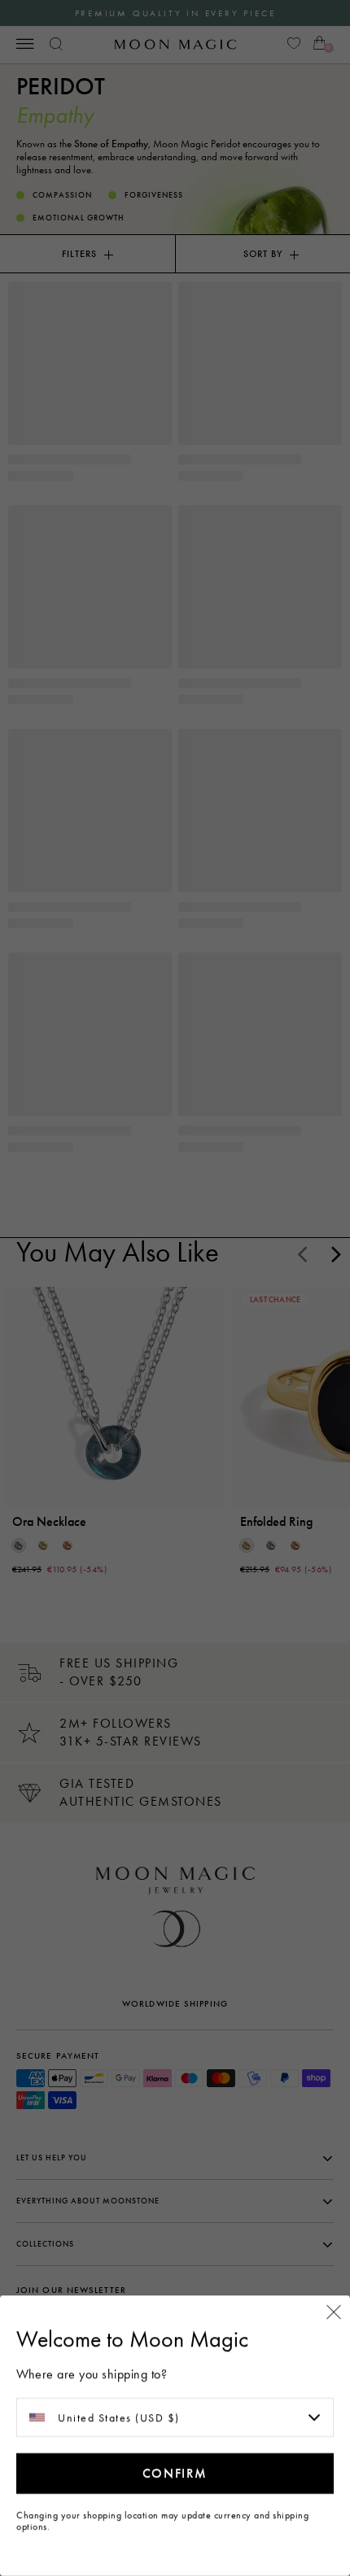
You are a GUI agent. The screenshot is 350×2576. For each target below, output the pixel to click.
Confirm (175, 2473)
